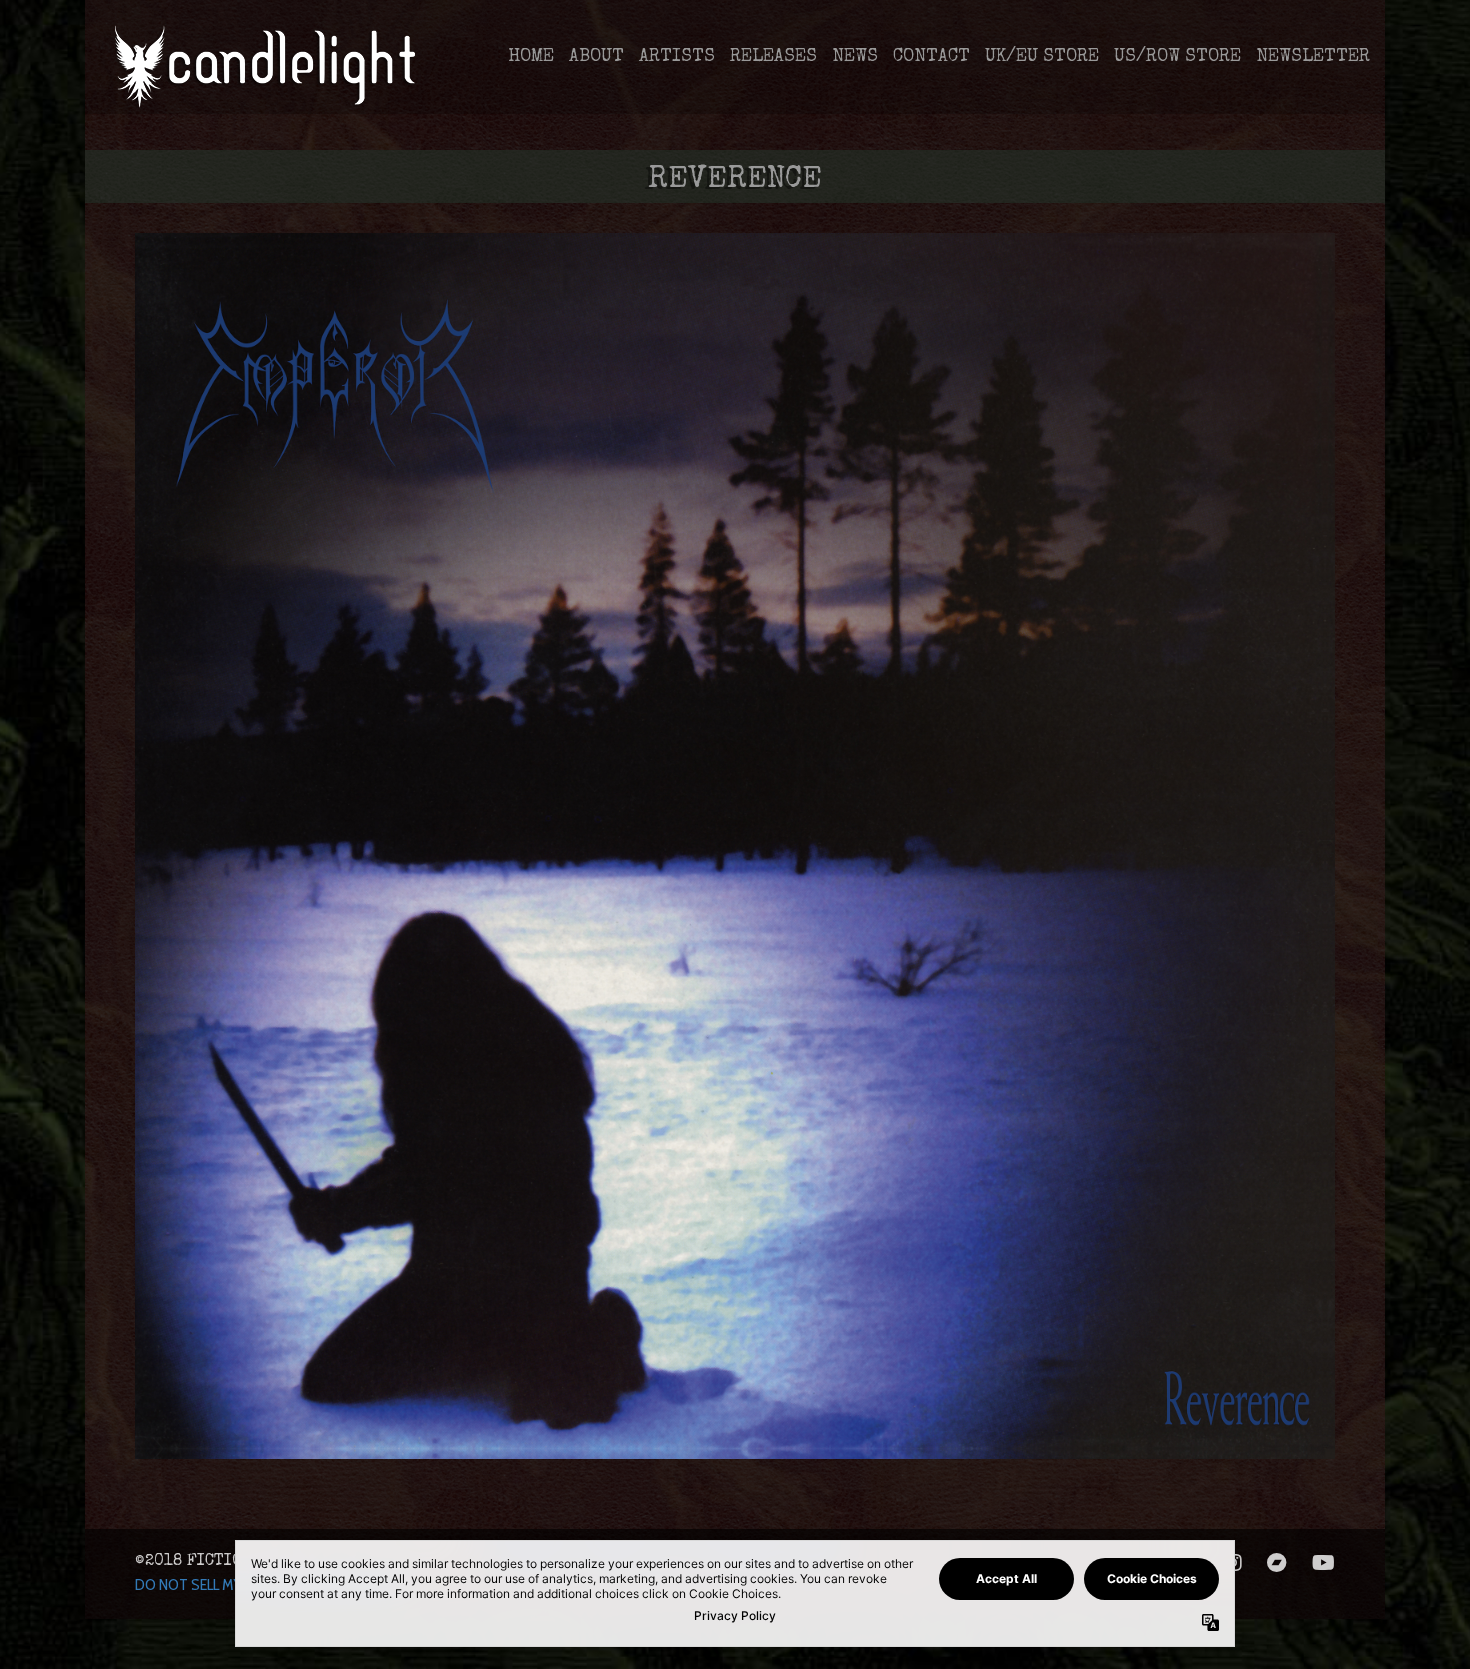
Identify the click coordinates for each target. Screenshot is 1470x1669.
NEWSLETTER (1313, 57)
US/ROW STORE (1177, 57)
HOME (531, 57)
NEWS (855, 57)
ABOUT (596, 57)
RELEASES (773, 57)
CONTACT (931, 57)
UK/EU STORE (1042, 57)
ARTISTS (677, 57)
